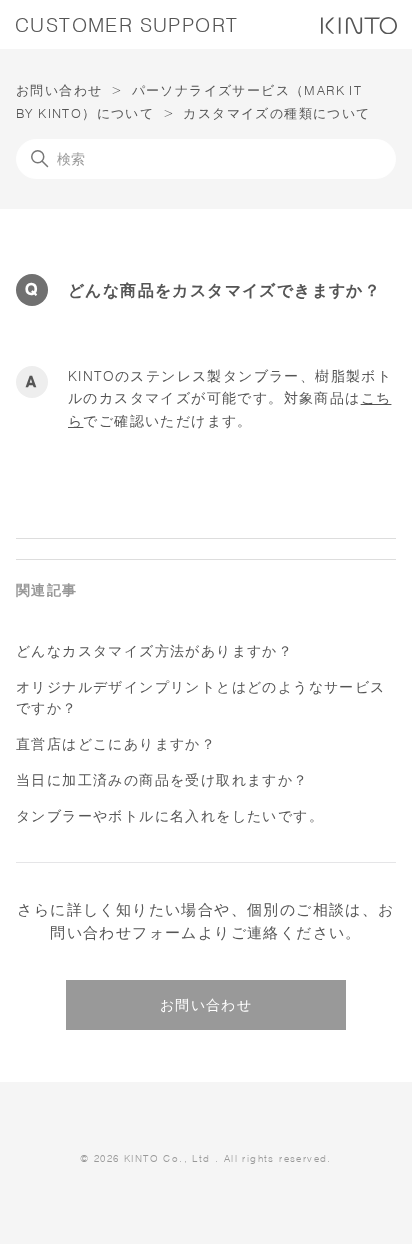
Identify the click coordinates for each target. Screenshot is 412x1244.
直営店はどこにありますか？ (116, 744)
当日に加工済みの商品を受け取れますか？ (162, 780)
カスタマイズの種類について (276, 113)
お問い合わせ (59, 90)
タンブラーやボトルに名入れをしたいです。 (170, 816)
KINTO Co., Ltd (167, 1158)
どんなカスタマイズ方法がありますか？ (154, 651)
